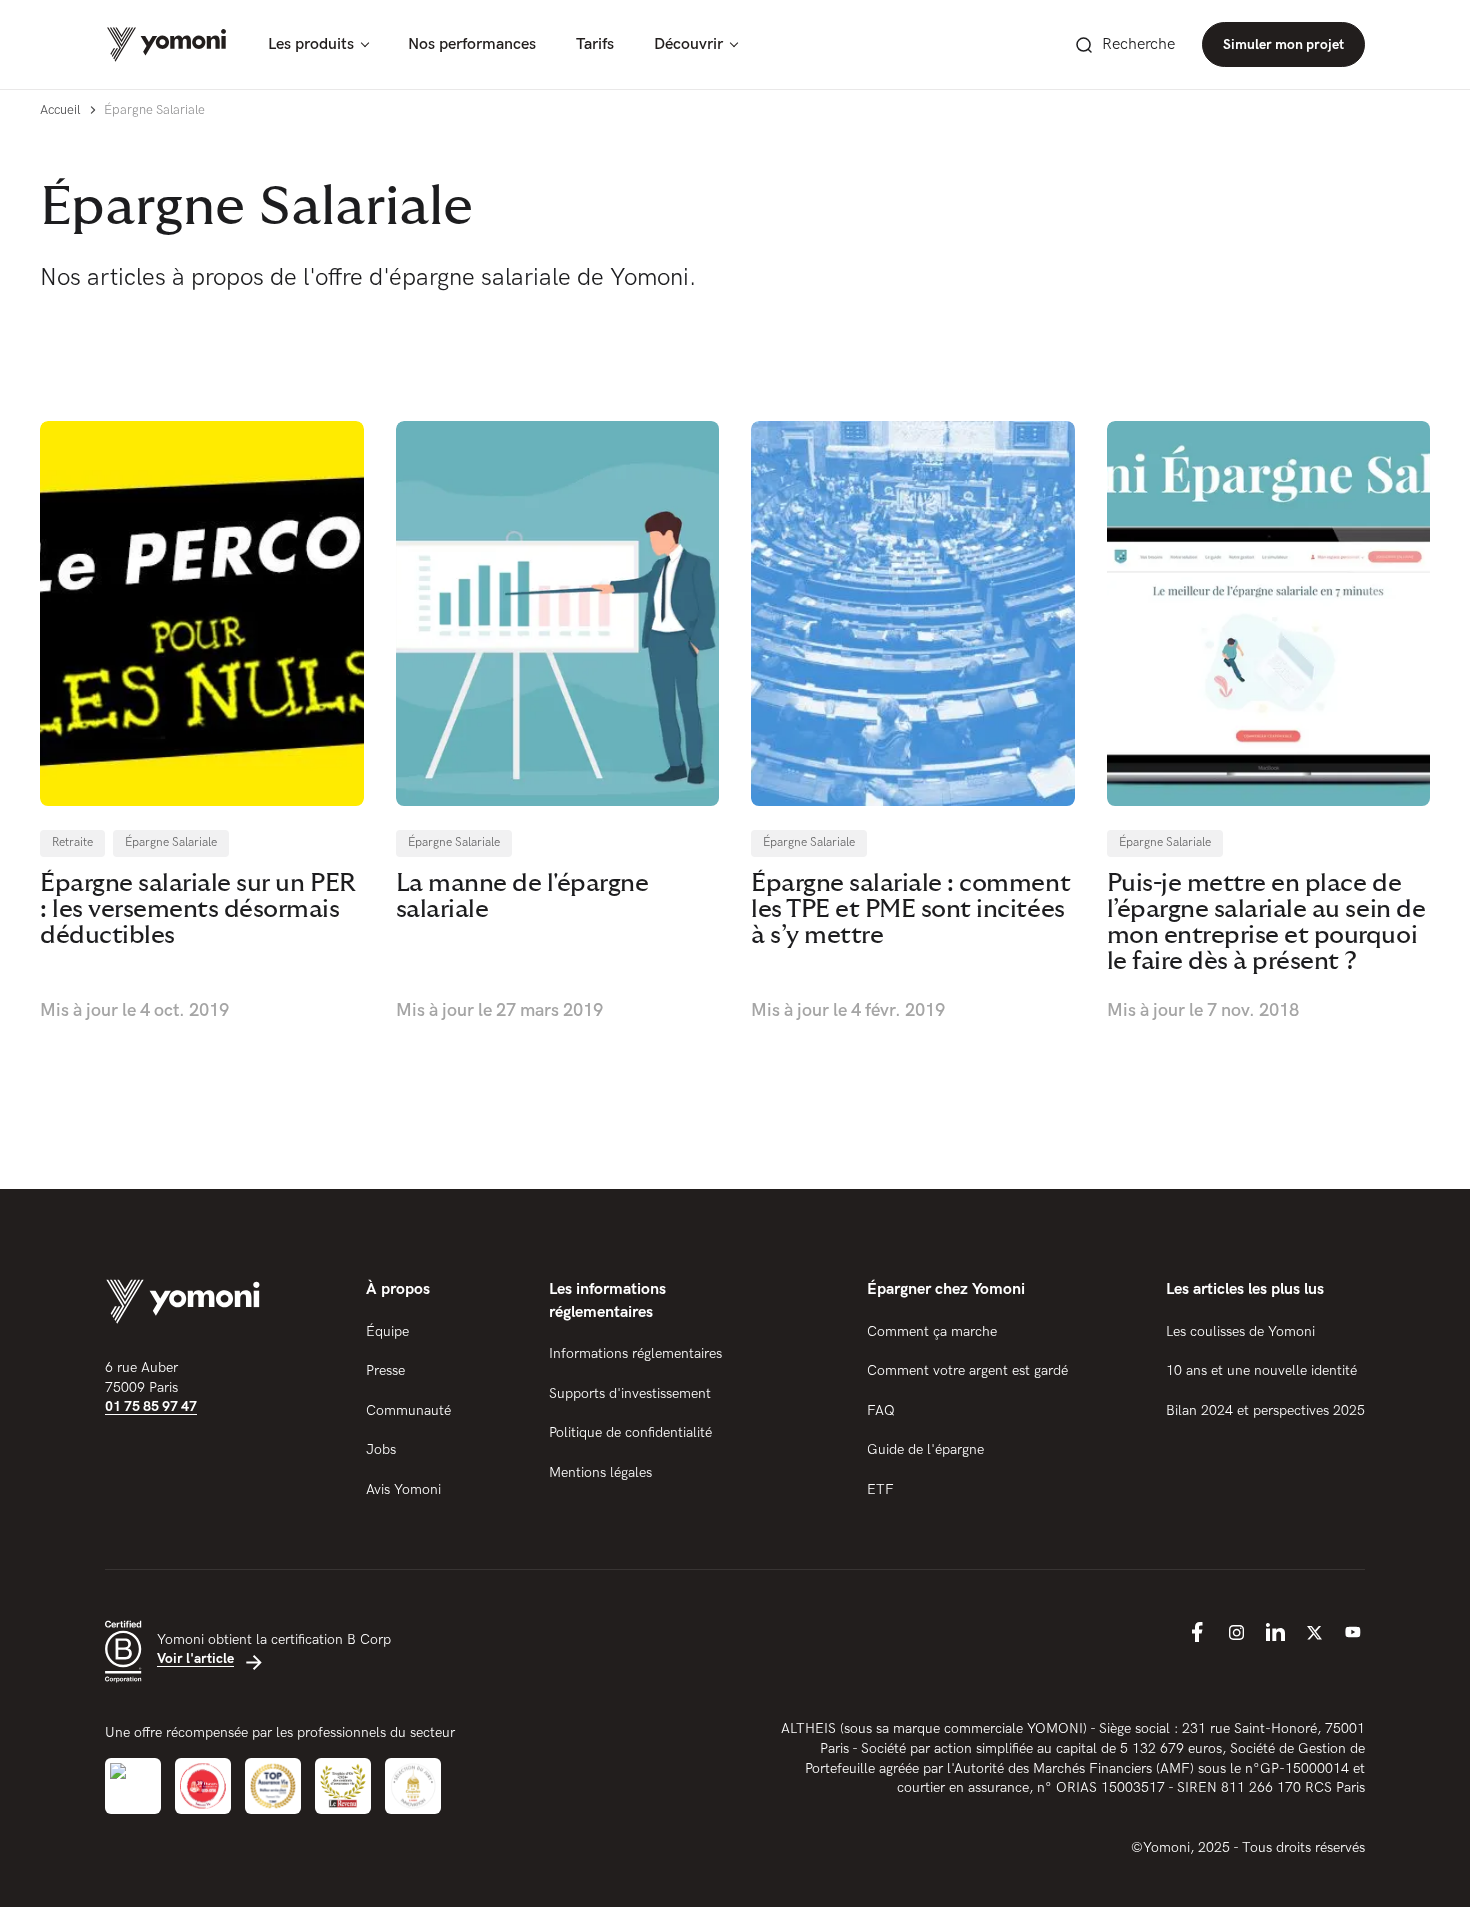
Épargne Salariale (171, 842)
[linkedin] (1275, 1632)
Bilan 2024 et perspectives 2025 (1265, 1410)
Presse (385, 1370)
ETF (880, 1489)
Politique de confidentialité (630, 1432)
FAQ (881, 1410)
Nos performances (472, 44)
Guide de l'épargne (925, 1449)
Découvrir (688, 44)
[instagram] (1236, 1632)
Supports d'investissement (630, 1393)
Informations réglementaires (635, 1353)
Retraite (72, 842)
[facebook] (1197, 1632)
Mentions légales (600, 1472)
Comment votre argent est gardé (967, 1370)
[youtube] (1353, 1632)
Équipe (387, 1331)
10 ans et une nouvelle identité (1261, 1370)
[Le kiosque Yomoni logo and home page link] (166, 44)
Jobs (381, 1449)
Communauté (408, 1410)
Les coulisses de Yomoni (1240, 1331)
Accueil (60, 110)
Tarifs (595, 44)
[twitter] (1314, 1632)
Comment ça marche (932, 1331)
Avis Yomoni (403, 1489)
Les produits (311, 44)
